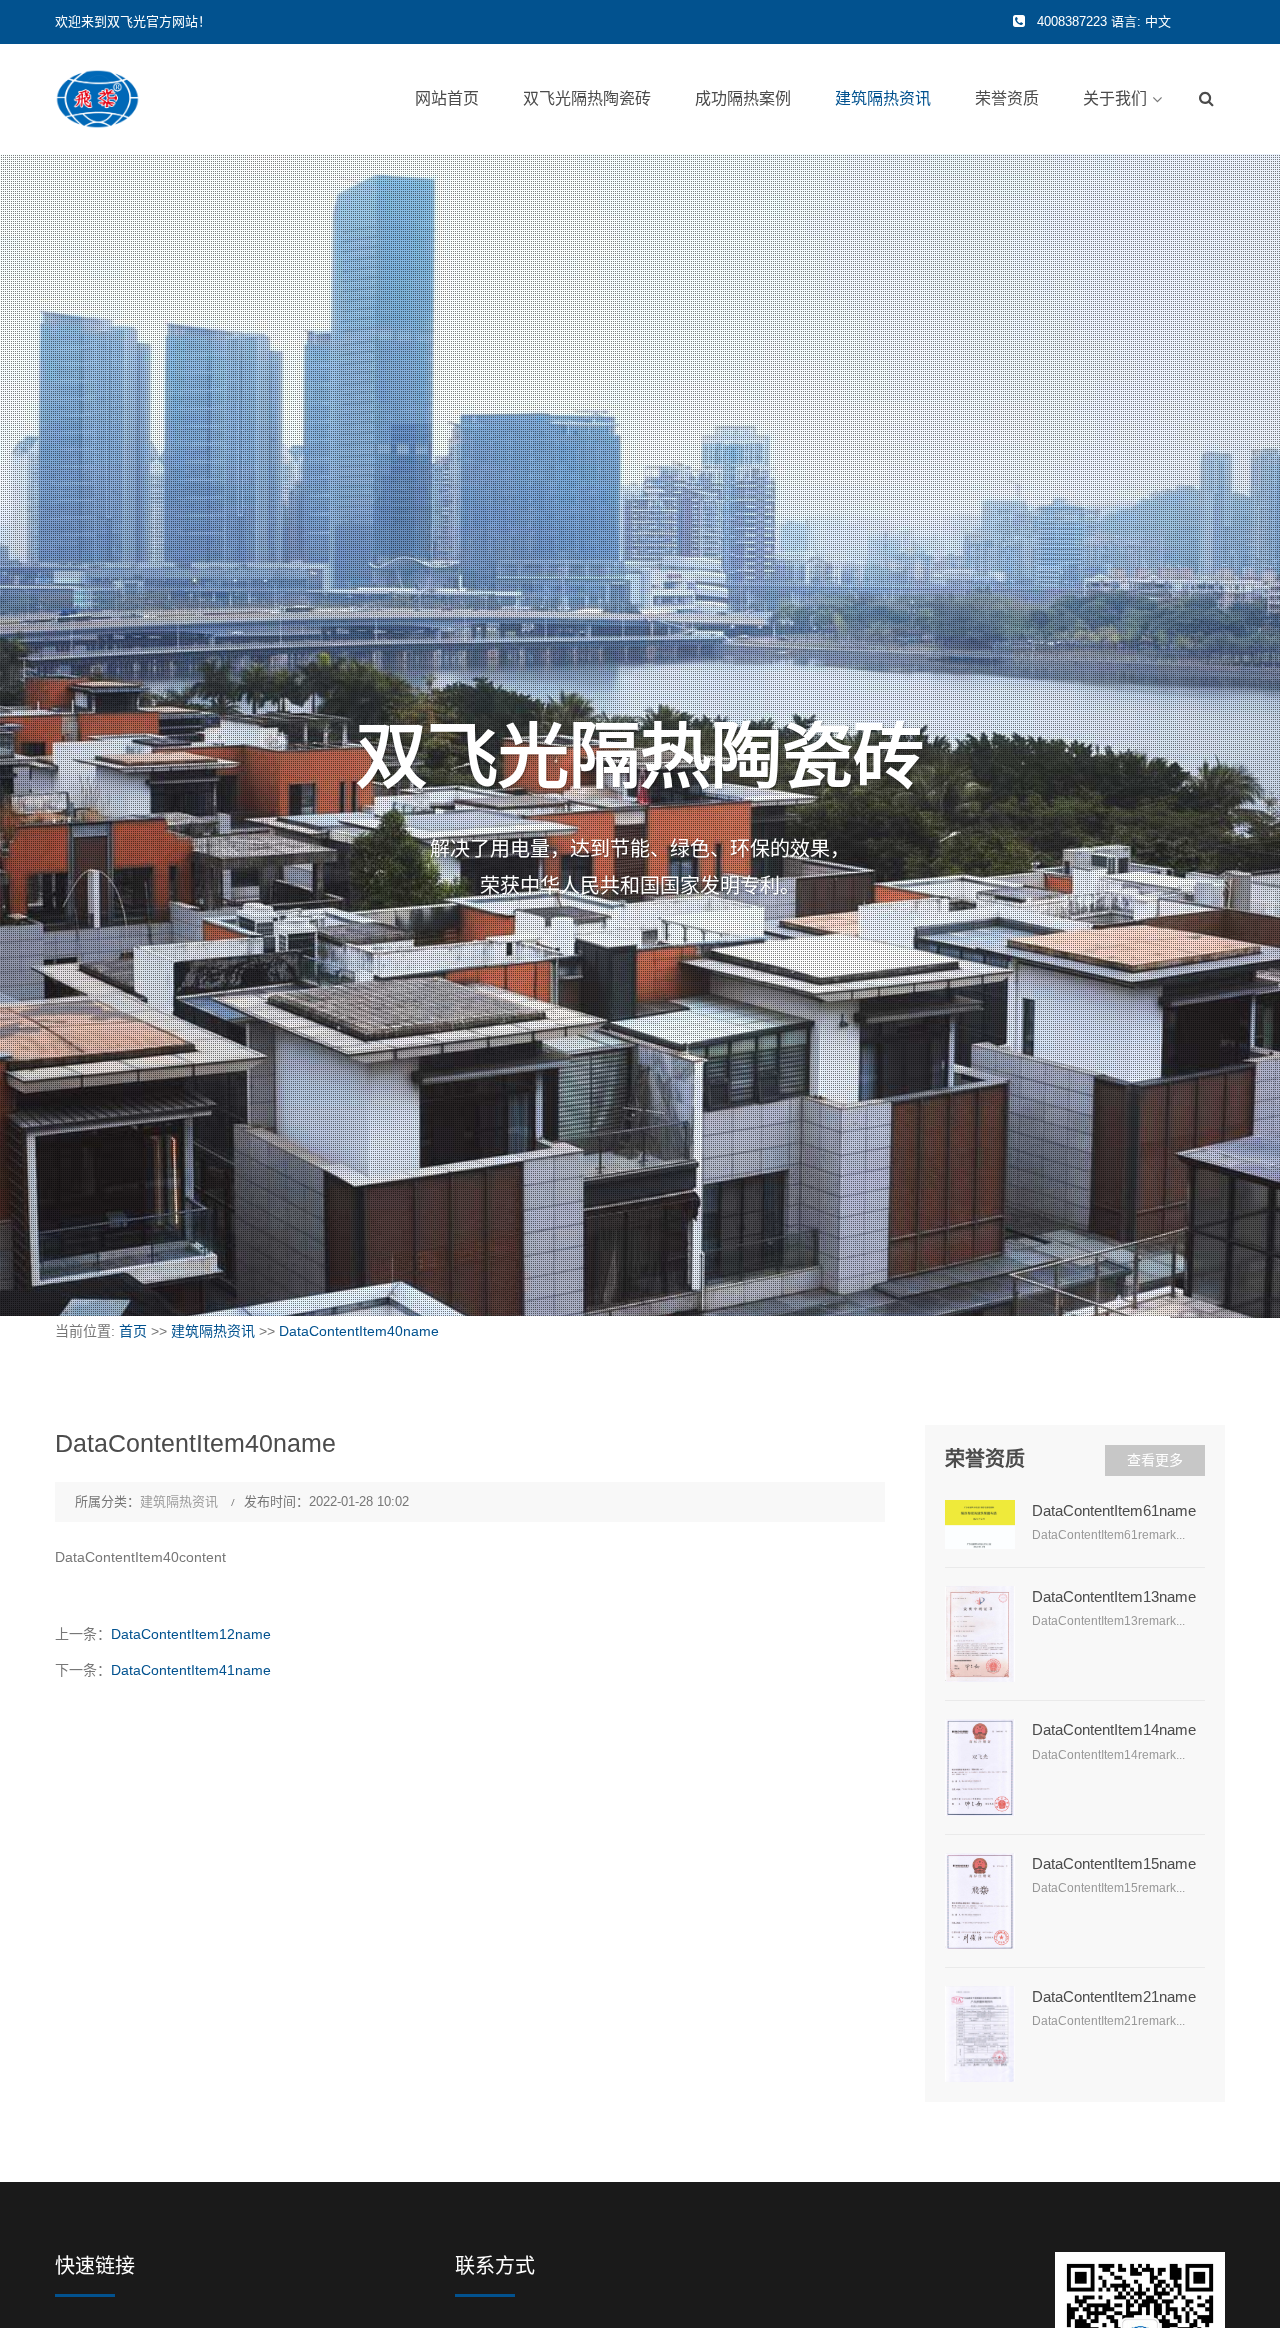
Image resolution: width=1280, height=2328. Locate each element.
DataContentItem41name (191, 1670)
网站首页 (447, 98)
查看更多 (1155, 1460)
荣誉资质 (1007, 98)
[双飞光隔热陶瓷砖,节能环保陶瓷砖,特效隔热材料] (97, 98)
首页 (133, 1331)
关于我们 (1115, 98)
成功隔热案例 (743, 98)
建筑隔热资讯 (883, 98)
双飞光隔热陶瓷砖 (587, 98)
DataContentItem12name (191, 1634)
